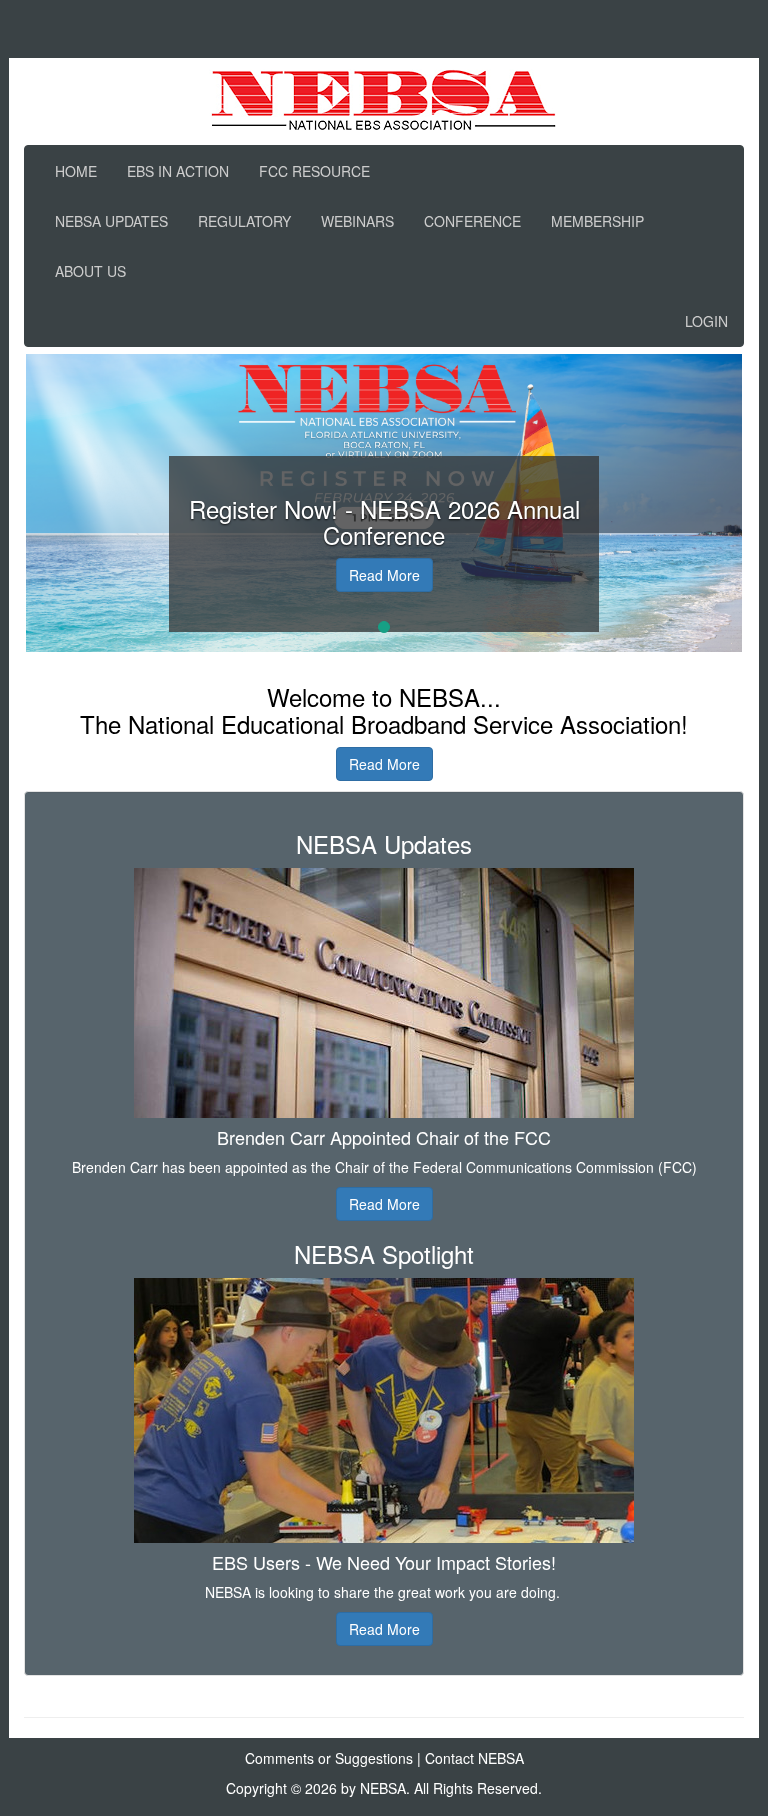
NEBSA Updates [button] (111, 221)
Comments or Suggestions (329, 1758)
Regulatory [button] (244, 221)
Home (76, 171)
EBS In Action (178, 171)
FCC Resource (314, 171)
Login (706, 321)
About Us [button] (90, 271)
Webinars (357, 221)
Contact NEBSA (474, 1758)
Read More (384, 575)
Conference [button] (472, 221)
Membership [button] (597, 221)
